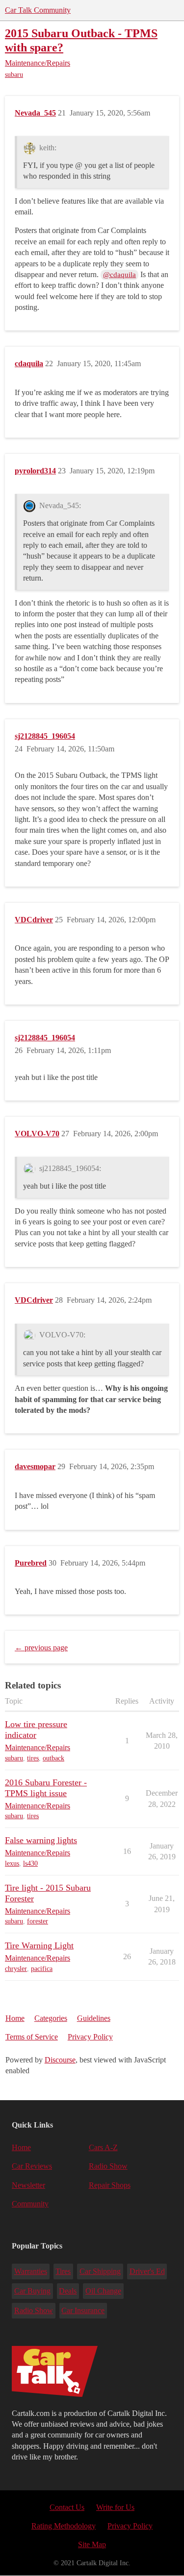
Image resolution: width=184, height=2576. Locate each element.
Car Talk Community (38, 10)
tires (33, 1758)
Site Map (92, 2544)
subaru (14, 75)
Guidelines (94, 2018)
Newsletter (28, 2185)
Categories (51, 2018)
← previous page (41, 1648)
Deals (68, 2291)
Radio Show (108, 2166)
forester (38, 1921)
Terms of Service (32, 2037)
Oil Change (103, 2291)
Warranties (31, 2271)
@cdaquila (119, 275)
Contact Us (67, 2507)
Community (30, 2204)
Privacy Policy (90, 2037)
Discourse (60, 2060)
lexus (12, 1863)
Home (15, 2018)
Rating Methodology (64, 2526)
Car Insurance (83, 2310)
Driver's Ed (147, 2271)
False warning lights (41, 1840)
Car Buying (32, 2291)
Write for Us (115, 2507)
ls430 (30, 1863)
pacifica (42, 1969)
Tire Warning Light (39, 1945)
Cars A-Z (103, 2147)
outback (53, 1758)
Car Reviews (32, 2166)
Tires (63, 2271)
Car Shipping (100, 2271)
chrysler (16, 1969)
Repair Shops (110, 2185)
